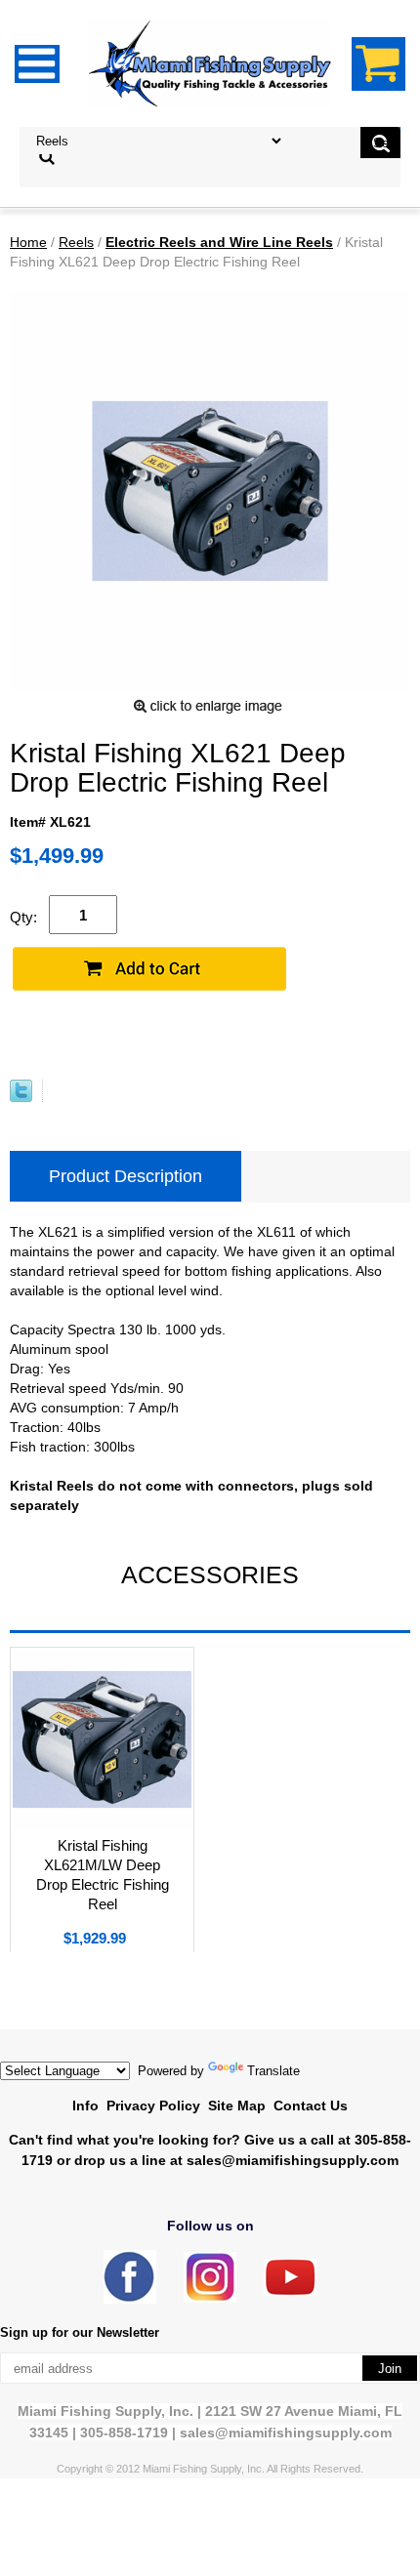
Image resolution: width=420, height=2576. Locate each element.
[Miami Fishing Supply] (130, 2299)
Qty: (23, 917)
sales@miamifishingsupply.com (293, 2160)
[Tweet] (21, 1097)
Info (85, 2106)
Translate (273, 2071)
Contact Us (311, 2106)
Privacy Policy (153, 2106)
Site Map (237, 2106)
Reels (76, 242)
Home (28, 242)
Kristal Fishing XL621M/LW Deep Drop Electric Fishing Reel (103, 1875)
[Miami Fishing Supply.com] (290, 2291)
